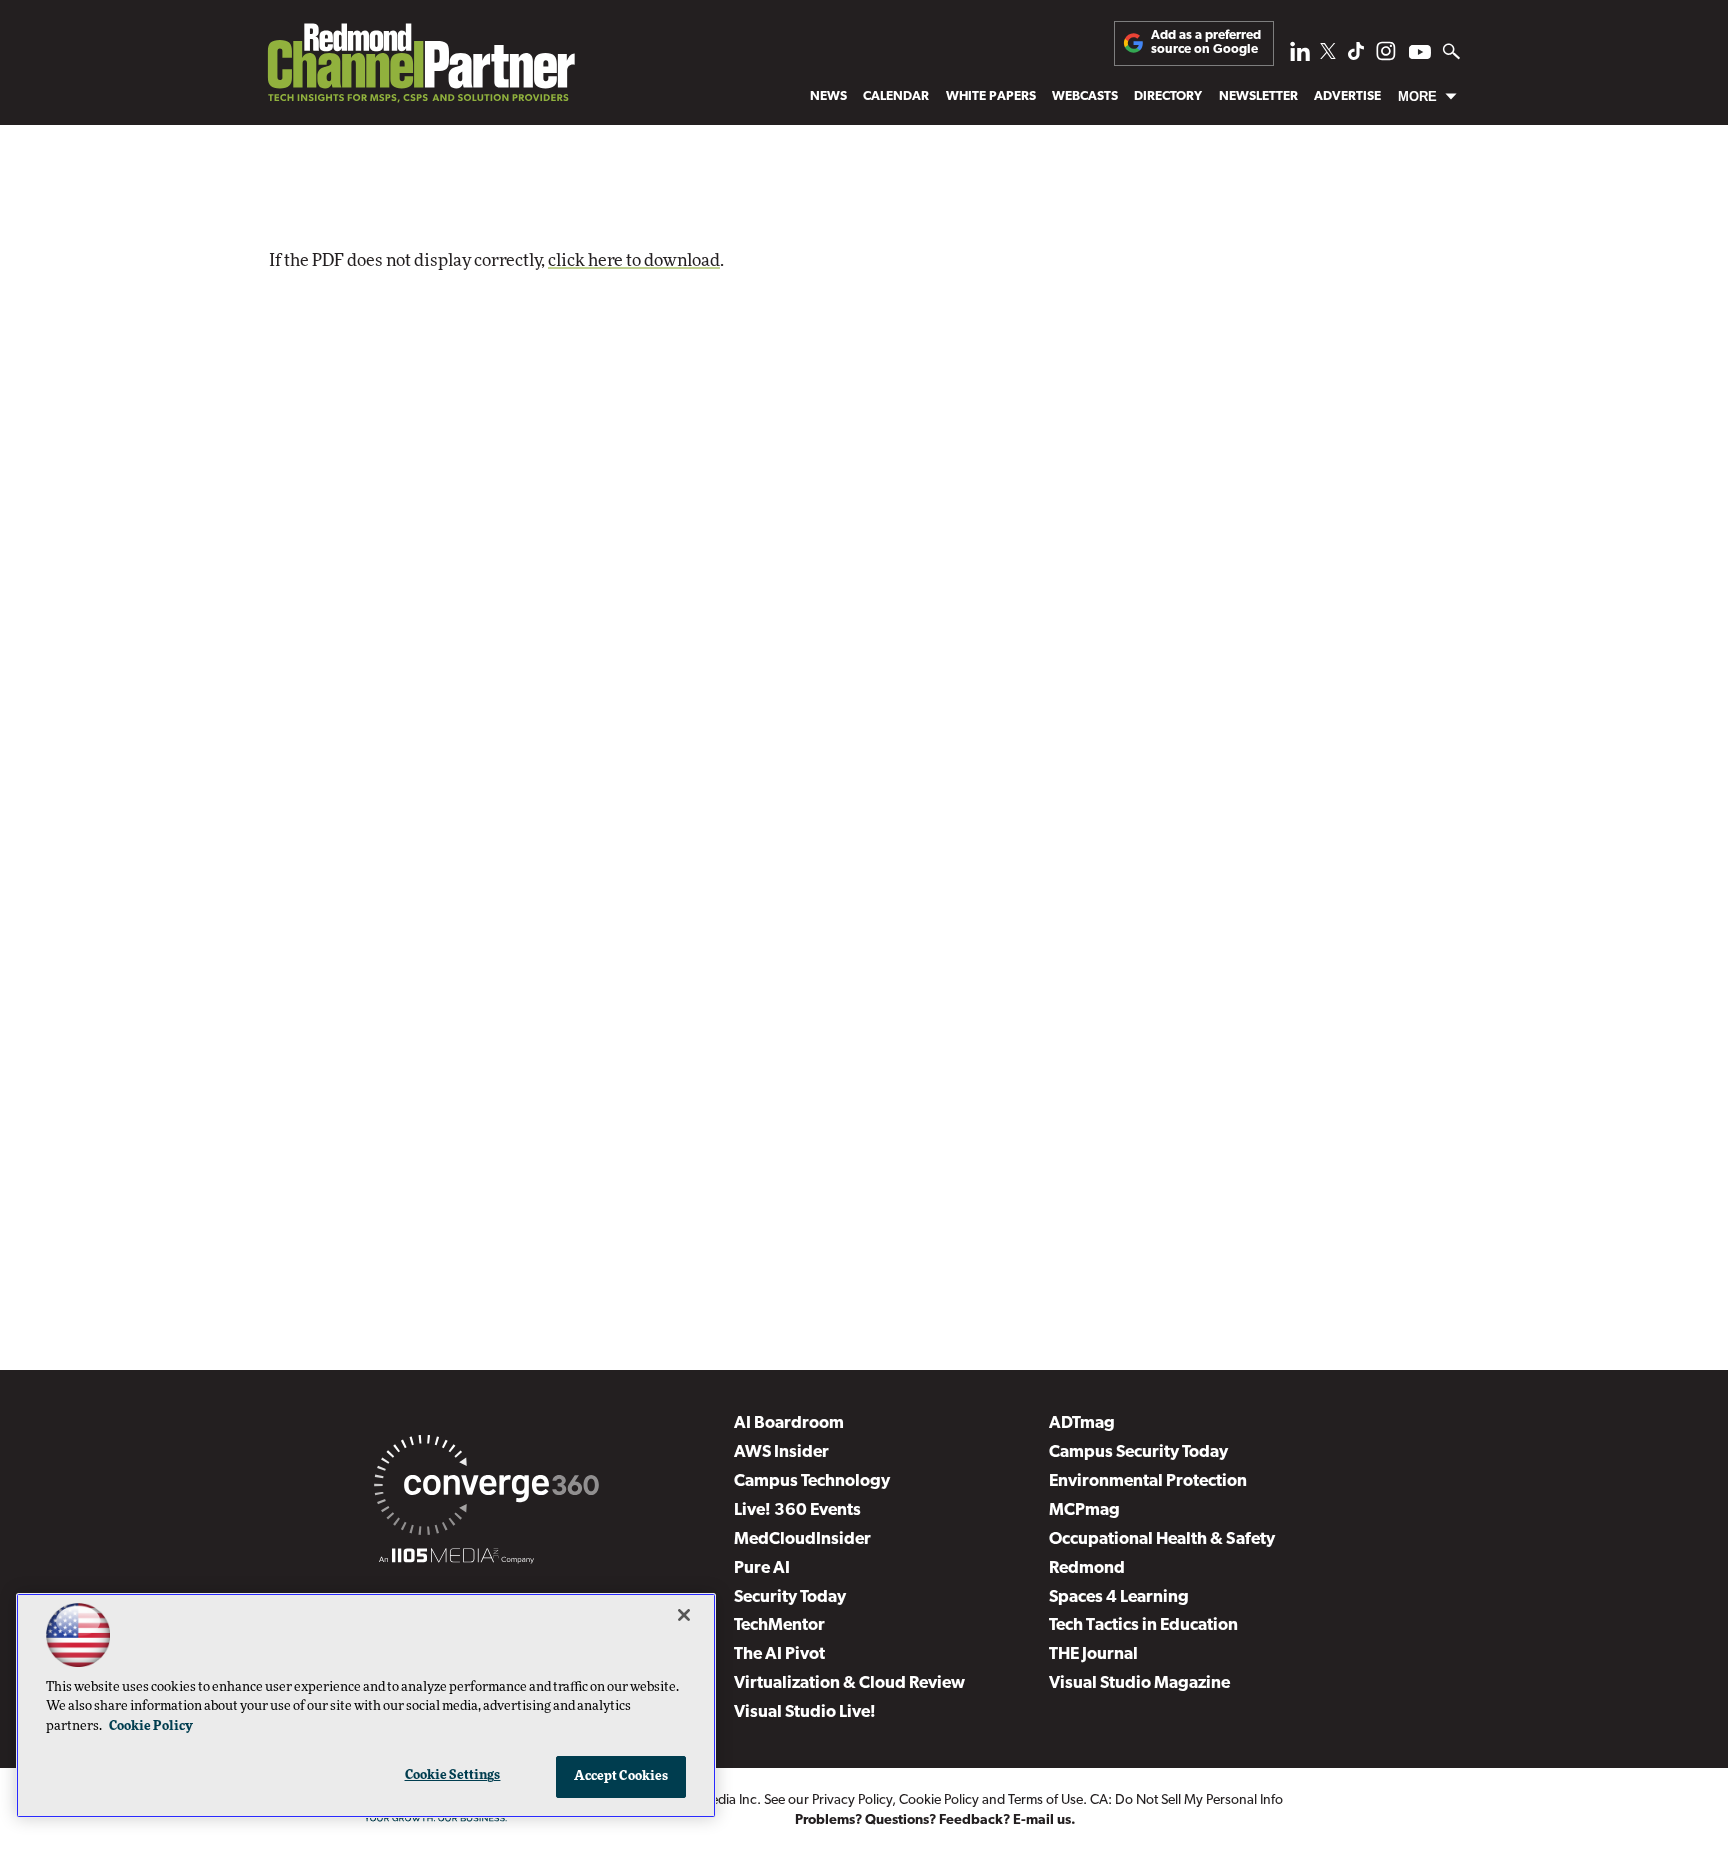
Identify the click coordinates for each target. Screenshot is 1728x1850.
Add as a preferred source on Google (1206, 42)
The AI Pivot (779, 1654)
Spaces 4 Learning (1119, 1597)
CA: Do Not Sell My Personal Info (1186, 1800)
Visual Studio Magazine (1139, 1683)
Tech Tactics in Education (1143, 1625)
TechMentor (779, 1625)
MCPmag (1084, 1510)
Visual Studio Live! (805, 1712)
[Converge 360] (486, 1489)
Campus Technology (812, 1481)
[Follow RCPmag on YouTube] (1420, 54)
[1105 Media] (456, 1559)
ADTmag (1082, 1423)
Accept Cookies (621, 1776)
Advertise (1347, 96)
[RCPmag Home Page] (420, 68)
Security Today (790, 1597)
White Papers (991, 96)
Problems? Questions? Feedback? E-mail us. (935, 1820)
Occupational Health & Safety (1162, 1539)
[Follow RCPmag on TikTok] (1356, 56)
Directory (1168, 96)
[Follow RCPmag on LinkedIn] (1300, 56)
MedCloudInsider (802, 1539)
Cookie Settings (453, 1775)
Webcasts (1085, 96)
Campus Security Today (1138, 1452)
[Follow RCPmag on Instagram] (1386, 56)
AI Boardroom (789, 1423)
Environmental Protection (1148, 1481)
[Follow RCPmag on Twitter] (1328, 54)
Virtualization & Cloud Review (849, 1683)
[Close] (684, 1615)
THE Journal (1093, 1654)
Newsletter (1258, 96)
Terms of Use (1045, 1800)
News (828, 96)
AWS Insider (781, 1452)
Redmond (1087, 1568)
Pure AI (762, 1568)
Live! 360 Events (797, 1510)
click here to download (634, 260)
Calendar (896, 96)
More (1417, 96)
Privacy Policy (852, 1800)
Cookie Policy (939, 1800)
